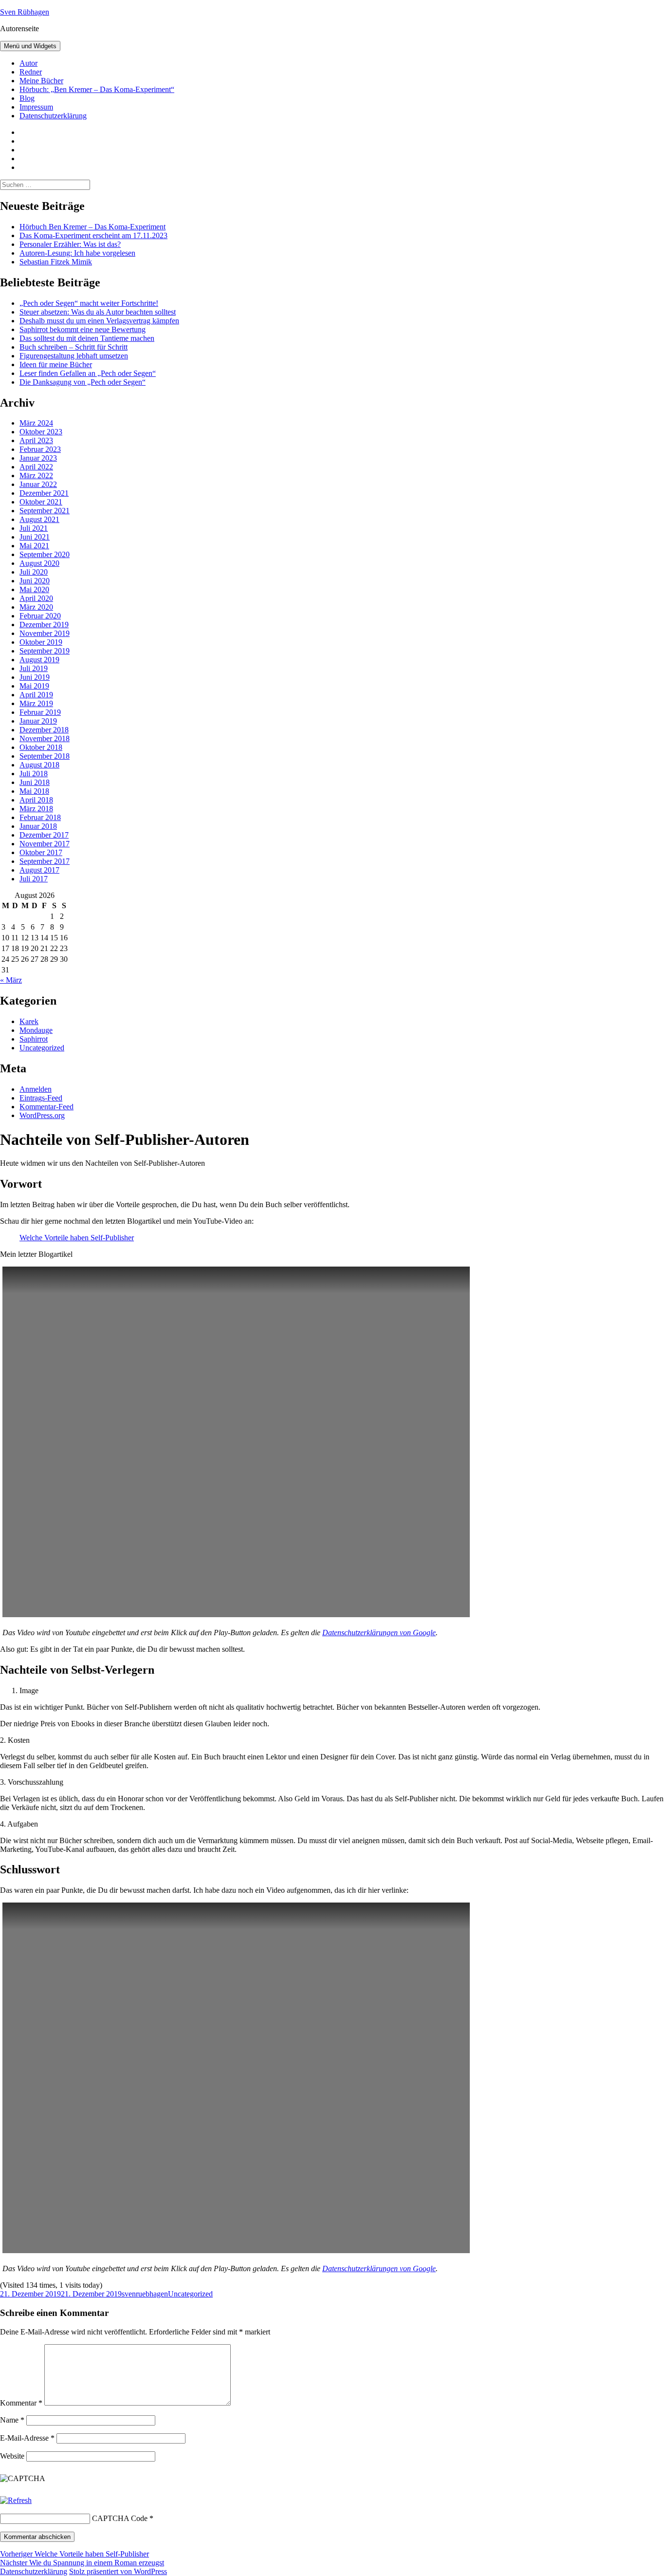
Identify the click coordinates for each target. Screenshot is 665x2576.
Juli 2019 (34, 668)
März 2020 (36, 607)
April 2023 (36, 440)
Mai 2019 (34, 686)
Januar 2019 (38, 721)
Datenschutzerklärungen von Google (379, 1633)
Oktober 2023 (41, 432)
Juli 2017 (34, 879)
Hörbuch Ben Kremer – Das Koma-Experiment (92, 227)
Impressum (36, 107)
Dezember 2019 (44, 625)
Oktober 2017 (41, 852)
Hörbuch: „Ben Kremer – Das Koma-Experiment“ (97, 89)
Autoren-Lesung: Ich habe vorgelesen (77, 253)
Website (12, 2456)
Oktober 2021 (41, 502)
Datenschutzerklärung (53, 116)
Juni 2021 (35, 537)
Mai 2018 (34, 791)
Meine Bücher (41, 81)
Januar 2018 (38, 826)
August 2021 (39, 519)
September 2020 (45, 554)
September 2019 (45, 651)
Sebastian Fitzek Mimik (56, 262)
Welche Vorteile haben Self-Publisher (77, 1238)
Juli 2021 (34, 528)
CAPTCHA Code (120, 2518)
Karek (29, 1021)
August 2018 (39, 765)
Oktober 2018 (41, 747)
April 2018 (36, 800)
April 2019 (36, 695)
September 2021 (45, 511)
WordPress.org (42, 1115)
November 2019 (45, 633)
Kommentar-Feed (46, 1107)
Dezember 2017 (44, 835)
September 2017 (45, 861)
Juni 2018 (35, 782)
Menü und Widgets (30, 46)
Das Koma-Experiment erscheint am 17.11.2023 (93, 235)
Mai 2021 (34, 546)
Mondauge (36, 1030)
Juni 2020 (35, 581)
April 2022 (36, 467)
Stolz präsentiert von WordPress (118, 2571)
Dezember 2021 (44, 493)
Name (12, 2420)
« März (11, 980)
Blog (27, 98)
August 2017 (39, 870)
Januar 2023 (38, 458)
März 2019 (36, 703)
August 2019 (39, 660)
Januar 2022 (38, 484)
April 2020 (36, 598)
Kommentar (21, 2403)
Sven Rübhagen (25, 12)
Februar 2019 (40, 712)
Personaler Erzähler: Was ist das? (70, 244)
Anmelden (36, 1089)
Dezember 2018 (44, 730)
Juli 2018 (34, 774)
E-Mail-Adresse (27, 2438)
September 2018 (45, 756)
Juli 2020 (34, 572)
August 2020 (39, 563)
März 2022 (36, 476)
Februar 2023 (40, 449)
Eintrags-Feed (41, 1098)
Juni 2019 (35, 677)
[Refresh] (16, 2500)
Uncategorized (42, 1048)
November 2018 (45, 738)
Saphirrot (34, 1039)
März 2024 (36, 423)
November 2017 (45, 844)
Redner (31, 72)
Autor (28, 63)
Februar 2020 (40, 616)
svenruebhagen (145, 2294)
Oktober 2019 (41, 642)
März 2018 (36, 809)
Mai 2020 (34, 589)
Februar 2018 (40, 817)
